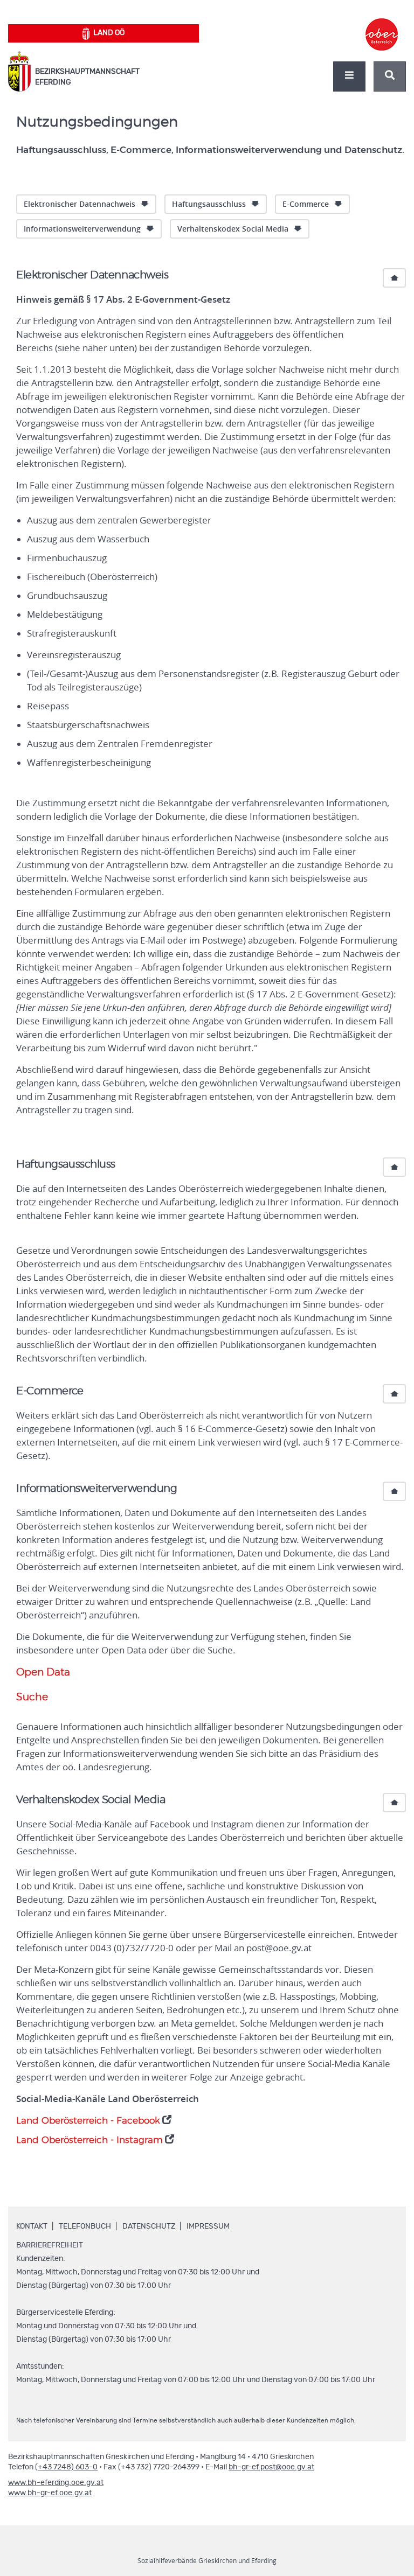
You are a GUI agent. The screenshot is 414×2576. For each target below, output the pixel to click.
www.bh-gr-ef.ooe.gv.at (50, 2493)
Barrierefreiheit (50, 2245)
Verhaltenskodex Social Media (233, 229)
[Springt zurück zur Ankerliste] (394, 278)
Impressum (208, 2226)
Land (109, 33)
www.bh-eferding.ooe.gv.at (56, 2483)
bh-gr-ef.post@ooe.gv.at (271, 2467)
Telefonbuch (85, 2226)
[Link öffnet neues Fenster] (382, 25)
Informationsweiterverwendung (82, 229)
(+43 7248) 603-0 (66, 2467)
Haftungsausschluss (209, 204)
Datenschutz (149, 2226)
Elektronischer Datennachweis (80, 204)
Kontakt (32, 2226)
